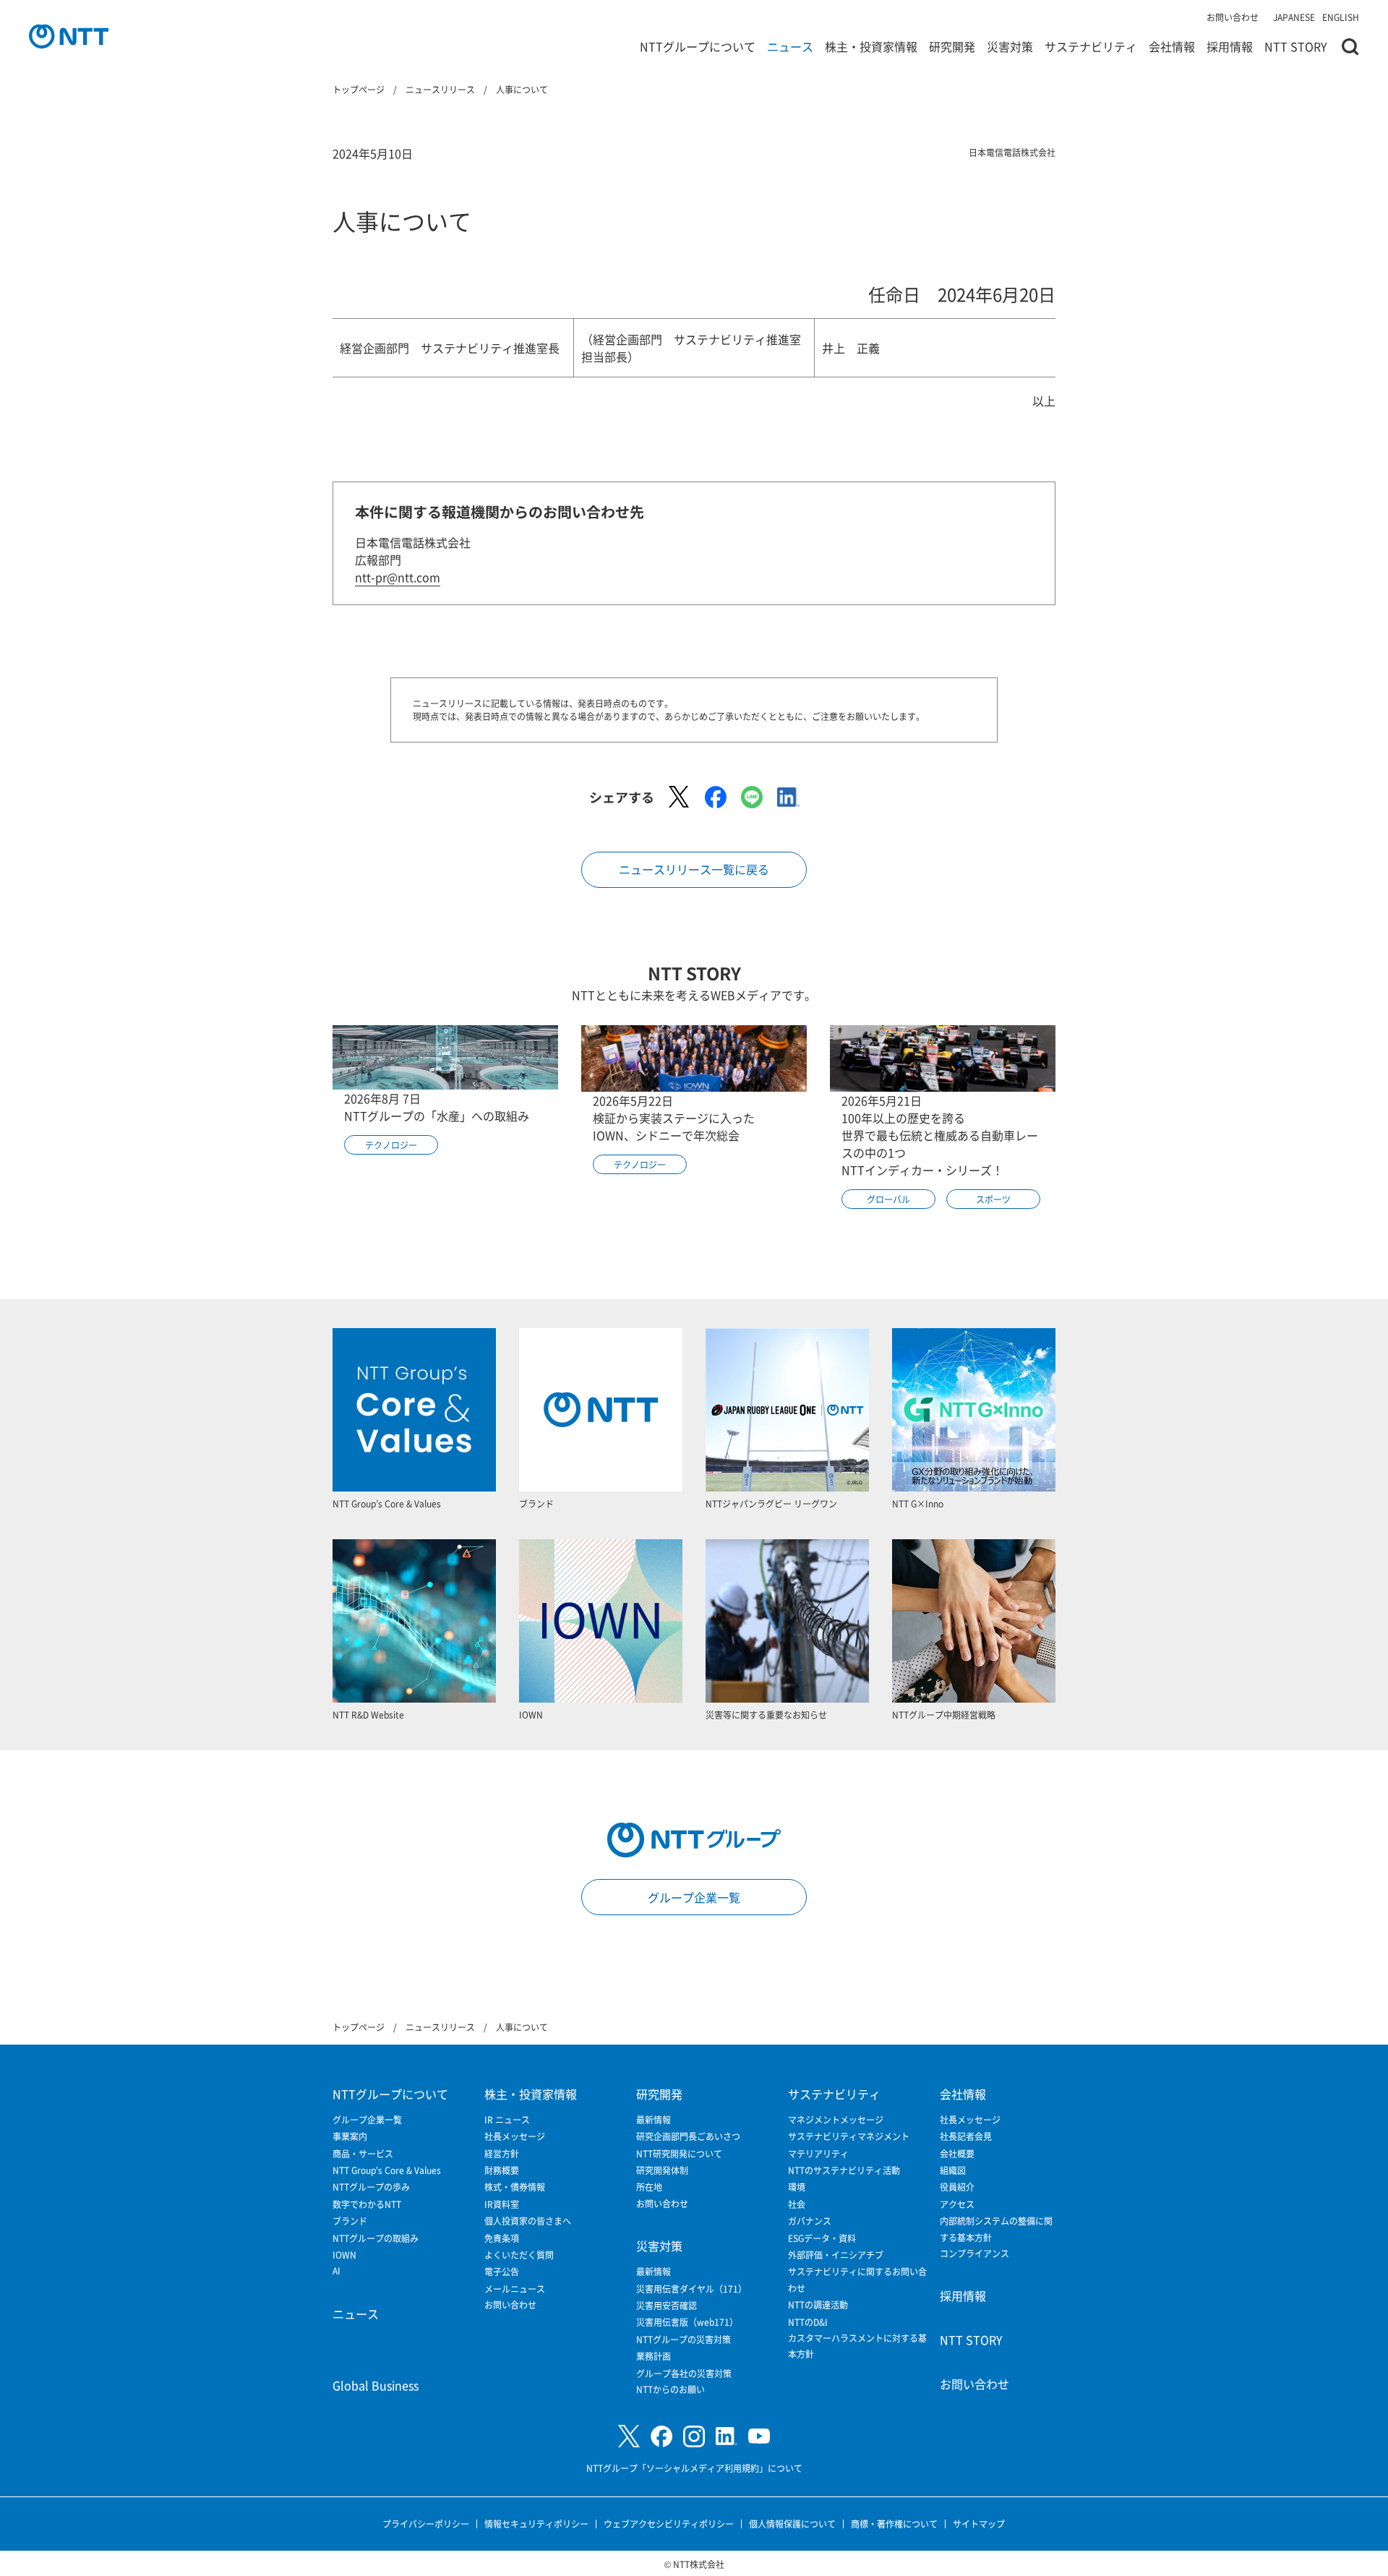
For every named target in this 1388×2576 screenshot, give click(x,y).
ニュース (790, 46)
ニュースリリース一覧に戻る (694, 869)
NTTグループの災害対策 (684, 2339)
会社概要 (957, 2153)
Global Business (376, 2385)
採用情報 (1230, 46)
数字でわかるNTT (367, 2204)
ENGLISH (1341, 17)
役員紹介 (957, 2187)
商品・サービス (363, 2153)
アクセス (957, 2204)
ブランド (350, 2221)
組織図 (953, 2170)
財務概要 (502, 2170)
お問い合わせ (1233, 17)
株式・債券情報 (515, 2187)
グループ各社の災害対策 (684, 2373)
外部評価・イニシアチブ (836, 2255)
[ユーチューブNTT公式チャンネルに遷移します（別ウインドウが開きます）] (759, 2436)
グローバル (888, 1199)
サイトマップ (979, 2524)
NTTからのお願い (671, 2389)
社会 (797, 2204)
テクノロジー (391, 1145)
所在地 (649, 2187)
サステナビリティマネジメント (849, 2136)
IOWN (344, 2255)
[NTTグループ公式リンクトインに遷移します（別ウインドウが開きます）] (727, 2436)
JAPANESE (1294, 17)
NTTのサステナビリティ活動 (844, 2170)
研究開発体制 (662, 2170)
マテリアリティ (818, 2153)
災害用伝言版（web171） (687, 2322)
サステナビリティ (1091, 46)
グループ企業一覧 (694, 1897)
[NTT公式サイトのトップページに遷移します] (69, 36)
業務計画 (654, 2356)
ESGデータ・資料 (822, 2238)
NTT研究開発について (679, 2153)
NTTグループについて (698, 46)
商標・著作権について (894, 2524)
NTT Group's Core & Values (387, 2170)
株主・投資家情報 (871, 46)
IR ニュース (507, 2119)
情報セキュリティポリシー (536, 2524)
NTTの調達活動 (818, 2305)
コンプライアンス (974, 2253)
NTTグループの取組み (376, 2238)
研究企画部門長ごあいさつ (688, 2136)
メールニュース (515, 2289)
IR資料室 (502, 2204)
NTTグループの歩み (371, 2187)
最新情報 (654, 2119)
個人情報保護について (792, 2524)
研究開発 (952, 46)
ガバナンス (810, 2221)
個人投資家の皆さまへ (528, 2221)
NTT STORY (1296, 46)
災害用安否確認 (667, 2305)
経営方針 (502, 2153)
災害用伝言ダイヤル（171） (691, 2289)
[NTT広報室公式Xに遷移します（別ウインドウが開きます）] (629, 2436)
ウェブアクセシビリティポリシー (669, 2524)
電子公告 (502, 2271)
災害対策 (1010, 46)
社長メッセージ (515, 2136)
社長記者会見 (966, 2136)
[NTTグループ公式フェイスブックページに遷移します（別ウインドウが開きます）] (661, 2436)
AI (337, 2271)
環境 (797, 2187)
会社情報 (1172, 46)
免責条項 (502, 2238)
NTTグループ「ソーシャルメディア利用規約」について (694, 2468)
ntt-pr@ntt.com (398, 577)
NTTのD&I (808, 2322)
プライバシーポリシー (426, 2524)
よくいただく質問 (519, 2255)
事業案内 (350, 2136)
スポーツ (993, 1199)
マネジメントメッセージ (836, 2119)
